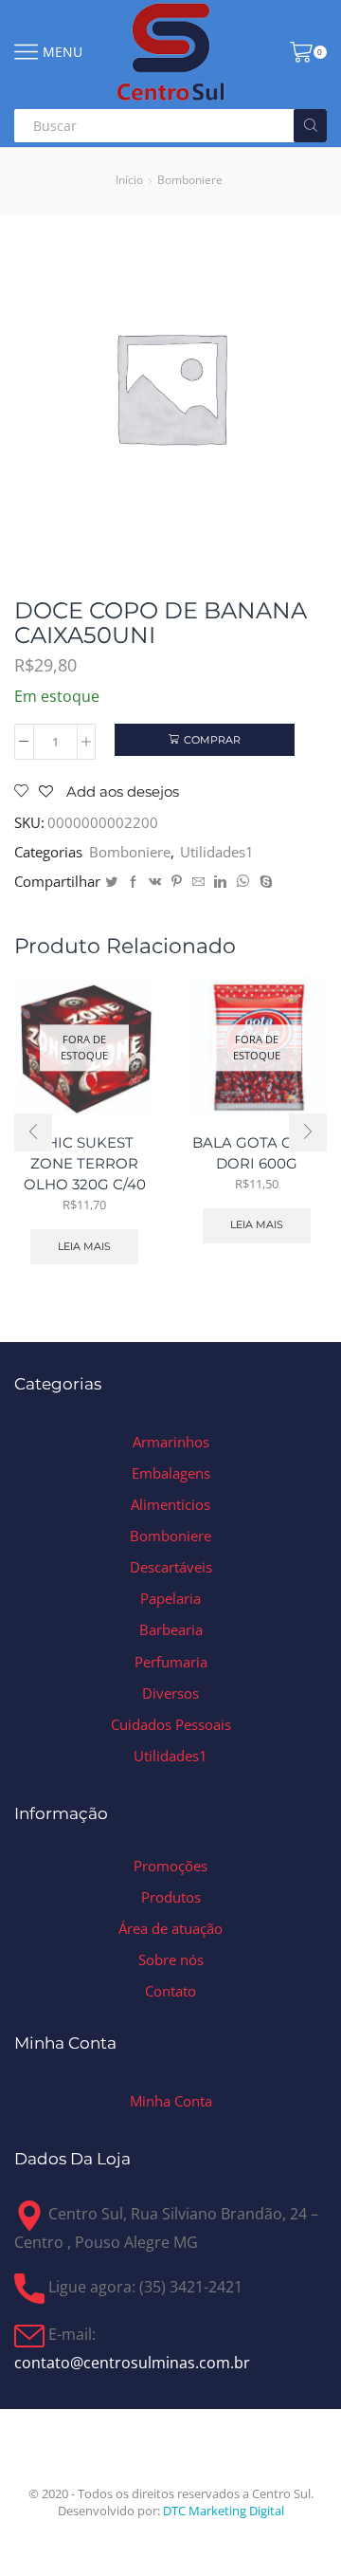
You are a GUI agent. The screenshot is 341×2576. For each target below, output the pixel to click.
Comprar (212, 740)
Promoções (170, 1866)
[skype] (264, 882)
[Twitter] (111, 882)
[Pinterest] (177, 882)
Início (129, 180)
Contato (170, 1991)
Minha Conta (171, 2101)
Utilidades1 (217, 852)
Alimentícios (170, 1504)
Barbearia (171, 1629)
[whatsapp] (243, 882)
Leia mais (84, 1246)
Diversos (170, 1693)
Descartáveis (171, 1567)
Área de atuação (170, 1928)
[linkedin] (220, 882)
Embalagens (171, 1473)
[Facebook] (133, 882)
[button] (33, 1132)
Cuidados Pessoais (171, 1724)
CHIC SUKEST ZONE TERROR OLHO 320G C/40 (85, 1164)
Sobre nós (171, 1960)
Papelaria (170, 1598)
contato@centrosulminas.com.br (132, 2363)
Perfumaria (171, 1662)
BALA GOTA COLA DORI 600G (257, 1153)
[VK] (155, 882)
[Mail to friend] (198, 882)
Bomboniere (190, 180)
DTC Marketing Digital (224, 2511)
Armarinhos (171, 1442)
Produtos (171, 1897)
